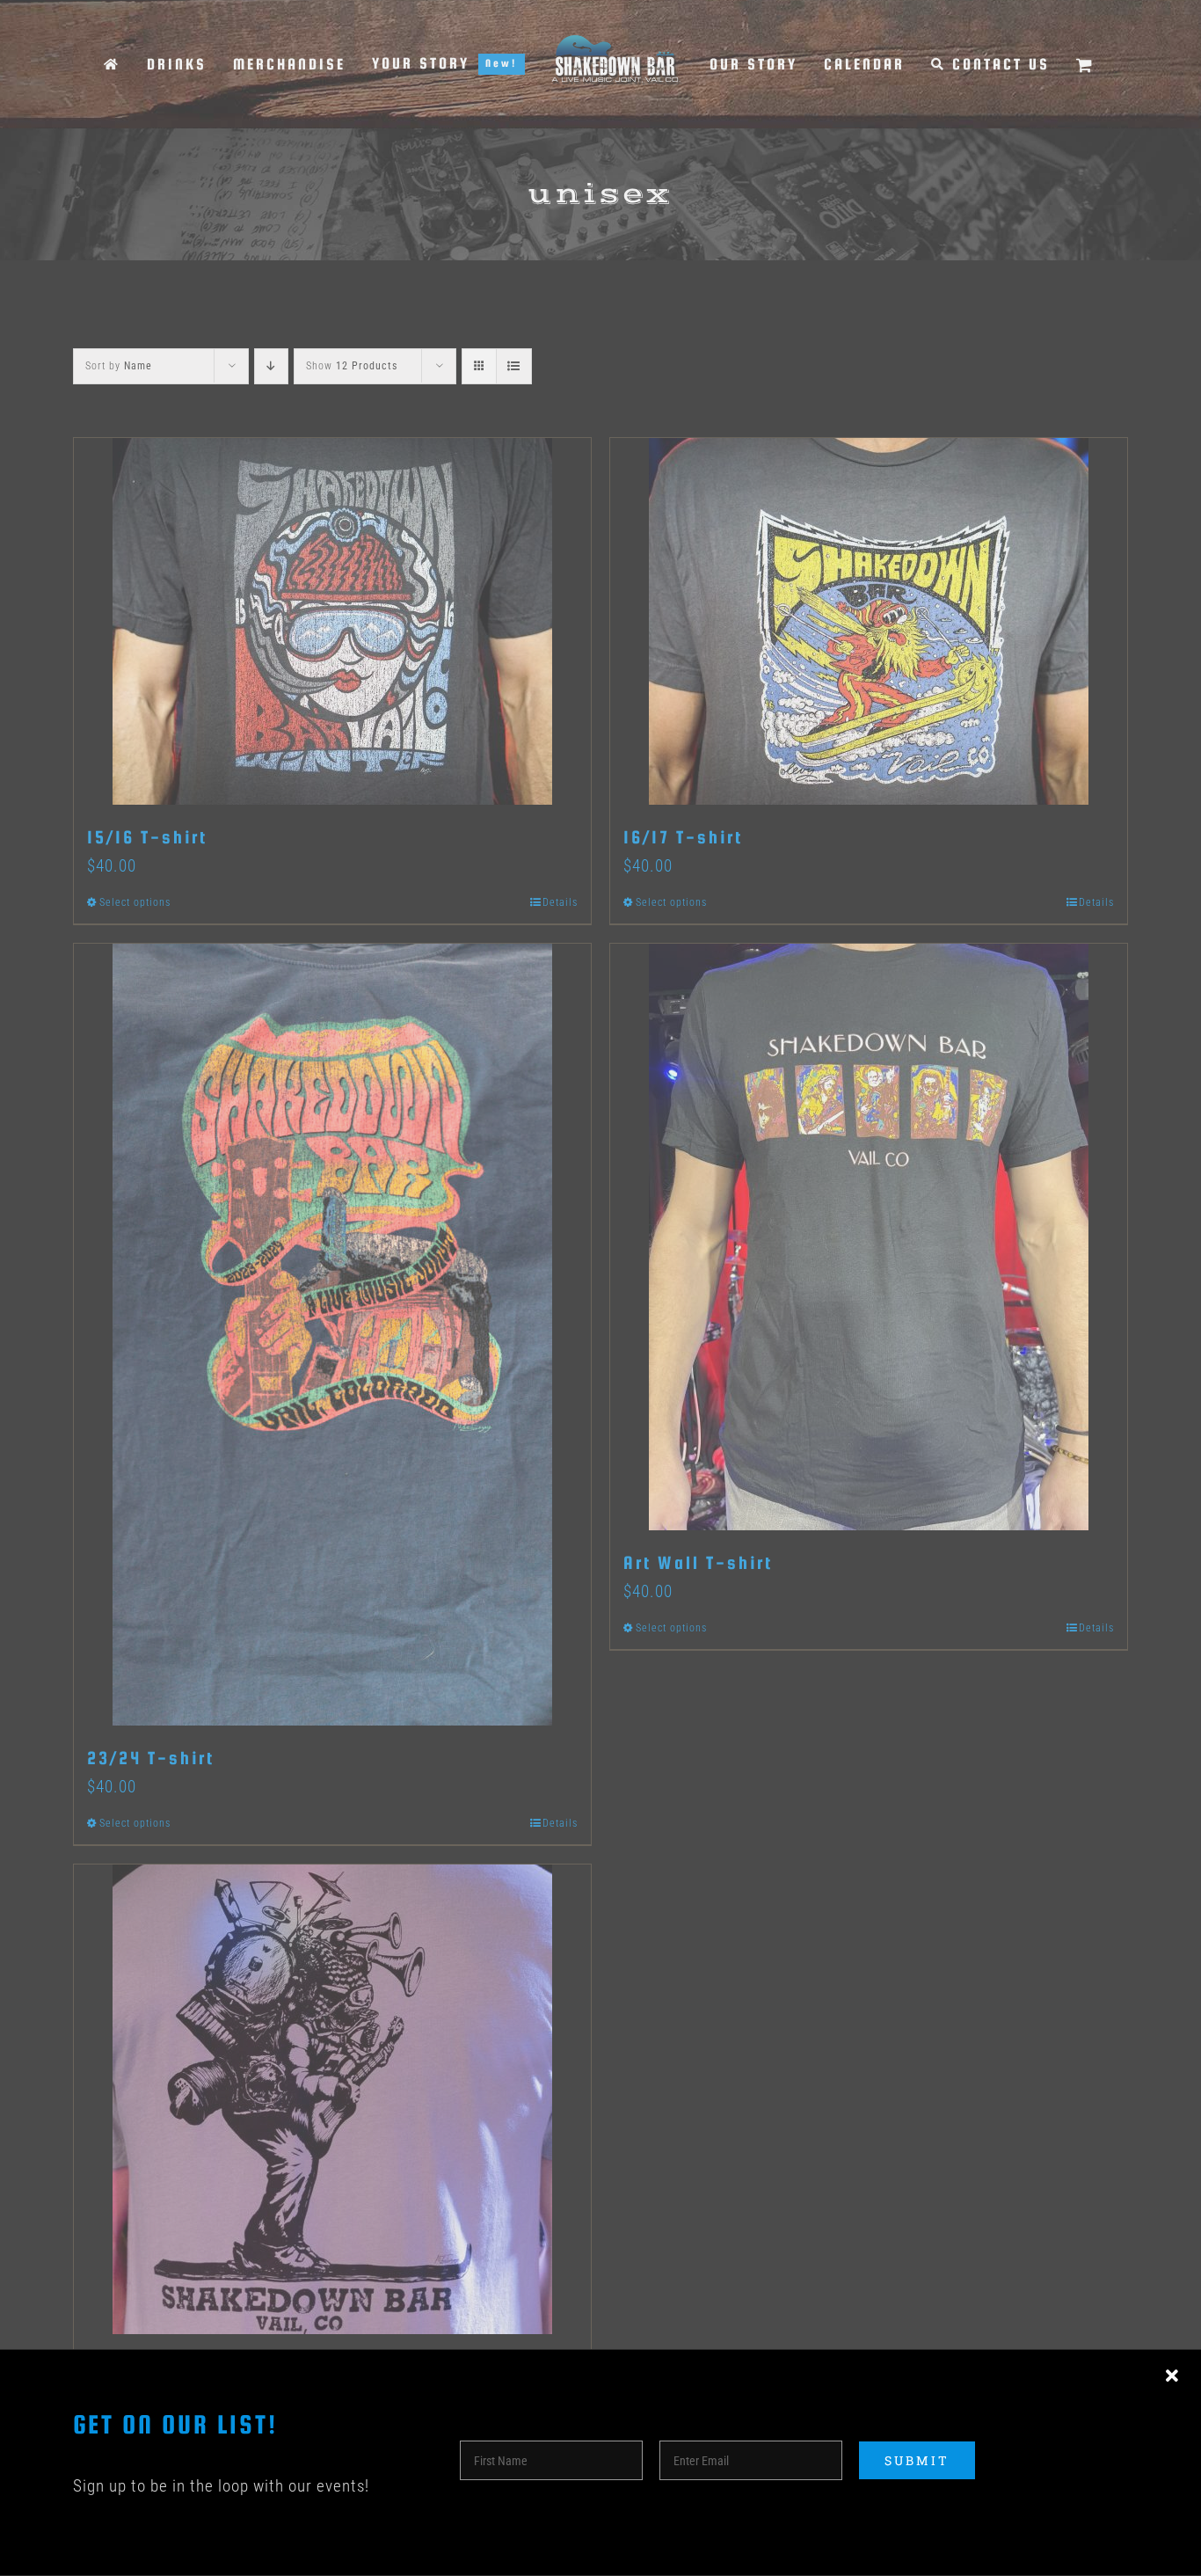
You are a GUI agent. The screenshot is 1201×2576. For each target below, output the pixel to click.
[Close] (1172, 2376)
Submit (917, 2460)
